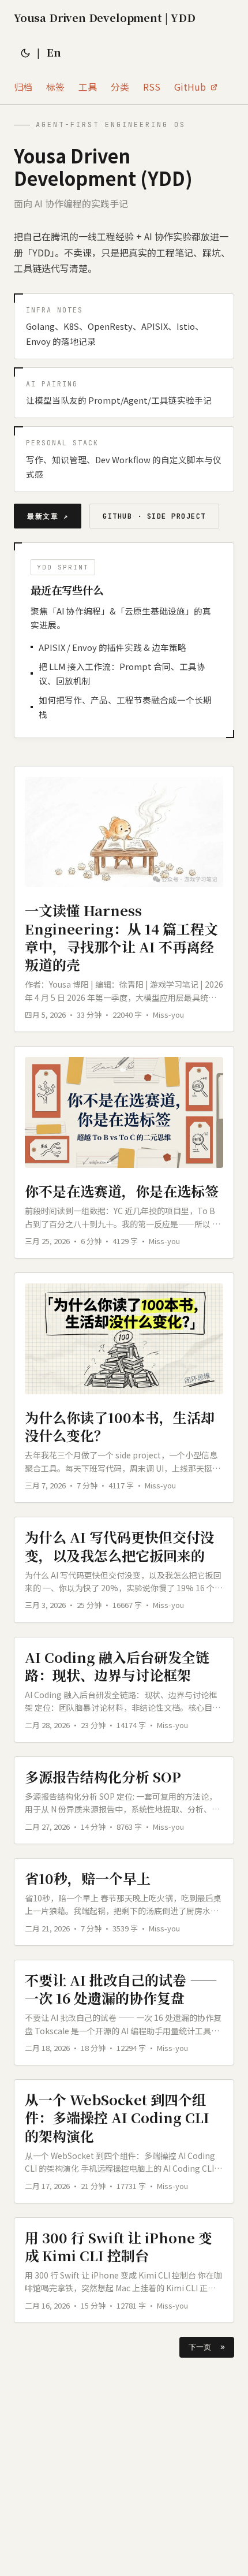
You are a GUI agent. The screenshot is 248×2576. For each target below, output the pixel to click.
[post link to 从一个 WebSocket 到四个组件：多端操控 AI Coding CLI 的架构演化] (124, 2141)
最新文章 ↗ (48, 516)
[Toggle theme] (25, 52)
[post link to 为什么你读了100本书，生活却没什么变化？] (124, 1388)
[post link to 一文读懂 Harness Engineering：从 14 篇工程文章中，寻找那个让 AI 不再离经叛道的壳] (124, 899)
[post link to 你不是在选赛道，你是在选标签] (124, 1152)
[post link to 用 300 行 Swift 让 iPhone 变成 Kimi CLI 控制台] (124, 2270)
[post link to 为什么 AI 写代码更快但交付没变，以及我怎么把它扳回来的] (124, 1570)
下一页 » (207, 2347)
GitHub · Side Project (154, 516)
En (54, 52)
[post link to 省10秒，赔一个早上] (124, 1902)
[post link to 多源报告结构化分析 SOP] (124, 1800)
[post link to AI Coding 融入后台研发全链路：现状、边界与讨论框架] (124, 1690)
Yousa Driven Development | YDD (104, 17)
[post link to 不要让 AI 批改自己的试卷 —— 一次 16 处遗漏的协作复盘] (124, 2013)
